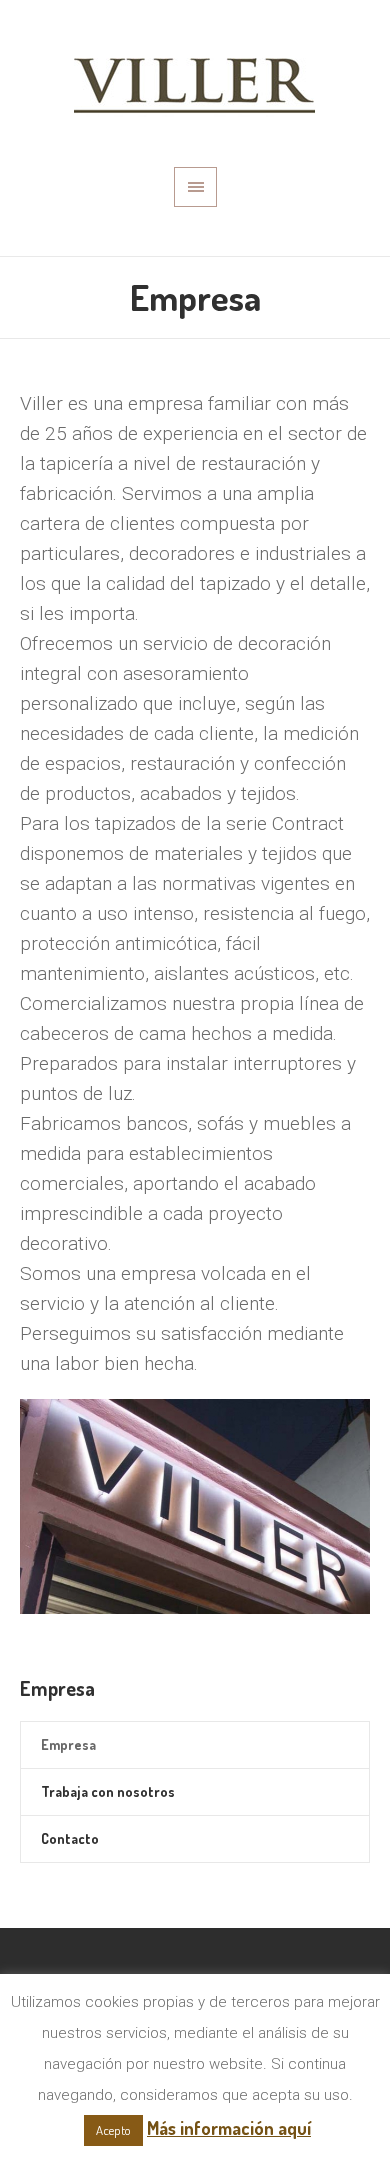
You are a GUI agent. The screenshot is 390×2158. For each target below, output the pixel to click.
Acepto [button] (113, 2130)
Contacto (70, 1838)
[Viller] (195, 83)
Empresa (68, 1744)
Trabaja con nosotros (108, 1791)
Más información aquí (229, 2128)
